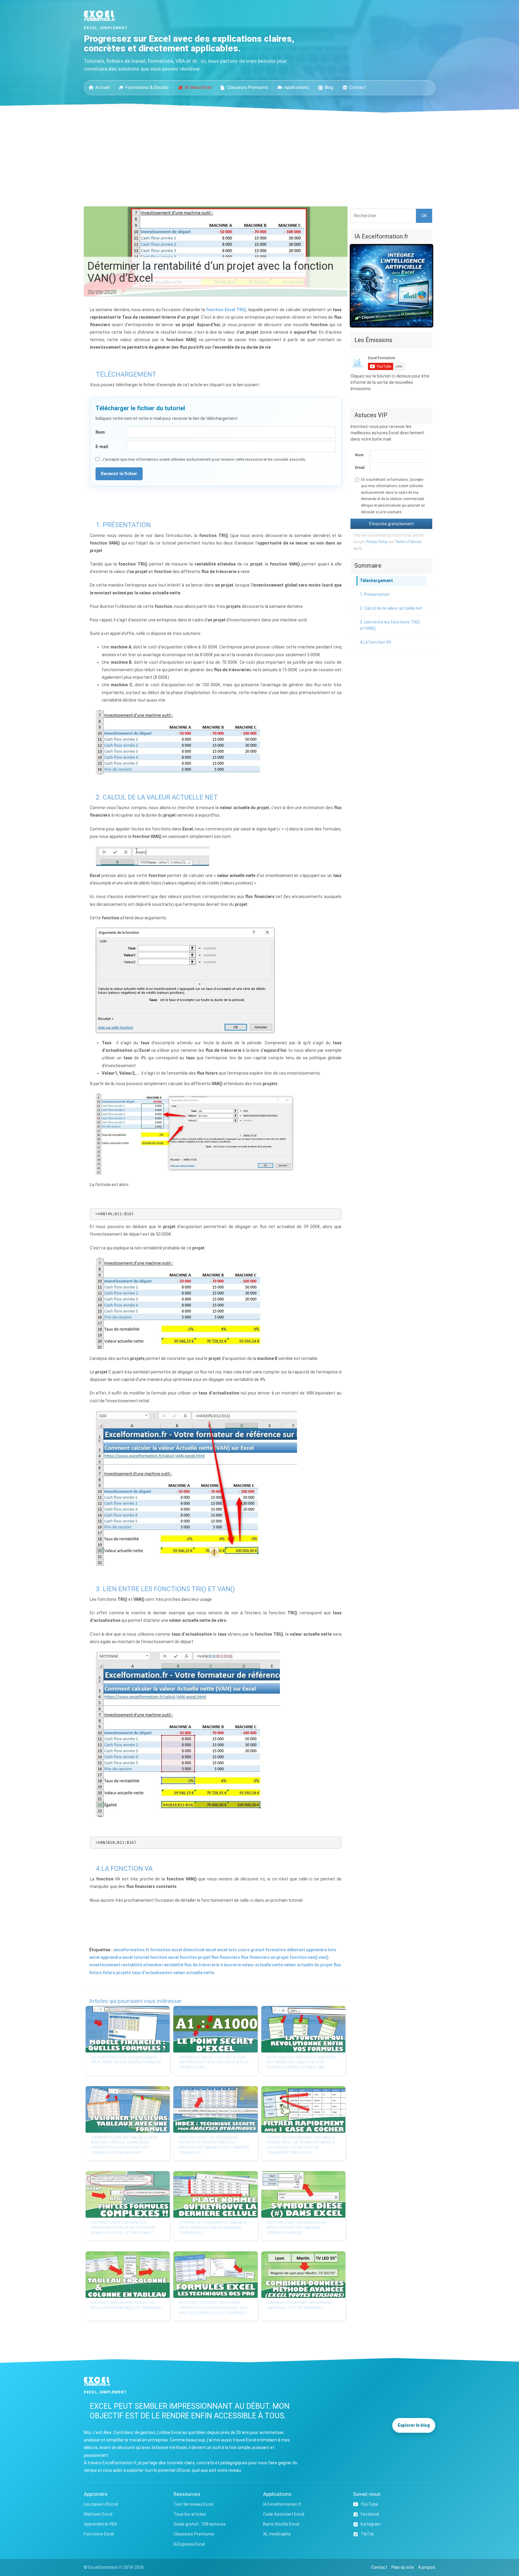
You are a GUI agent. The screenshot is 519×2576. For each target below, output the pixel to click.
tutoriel (141, 1957)
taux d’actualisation (152, 1973)
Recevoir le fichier (119, 474)
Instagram (371, 2524)
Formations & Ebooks (147, 87)
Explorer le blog (414, 2425)
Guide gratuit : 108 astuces (200, 2524)
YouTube (369, 2504)
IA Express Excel (189, 2544)
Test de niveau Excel (193, 2504)
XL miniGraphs (277, 2534)
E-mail (102, 447)
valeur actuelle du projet (308, 1965)
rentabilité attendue (141, 1965)
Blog (329, 87)
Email (360, 468)
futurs (109, 1973)
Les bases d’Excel (101, 2504)
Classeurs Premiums (248, 87)
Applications (296, 87)
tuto (233, 1950)
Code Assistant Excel (284, 2514)
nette (278, 1965)
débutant (296, 1950)
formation (276, 1950)
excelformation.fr (131, 1950)
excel (222, 1950)
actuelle (263, 1965)
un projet (280, 1957)
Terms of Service (408, 542)
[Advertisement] (259, 158)
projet (204, 1957)
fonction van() (304, 1957)
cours (244, 1950)
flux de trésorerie (202, 1965)
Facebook (370, 2514)
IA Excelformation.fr (282, 2504)
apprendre (316, 1950)
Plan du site (403, 2567)
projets (124, 1973)
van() (324, 1957)
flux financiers (226, 1957)
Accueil (102, 87)
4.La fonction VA (375, 642)
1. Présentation (375, 594)
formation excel (166, 1950)
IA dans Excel (198, 87)
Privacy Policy (377, 542)
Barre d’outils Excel (281, 2524)
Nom (100, 432)
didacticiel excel (199, 1950)
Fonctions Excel (99, 2534)
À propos (427, 2567)
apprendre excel (117, 1957)
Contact (358, 87)
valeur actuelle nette (194, 1973)
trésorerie (231, 1965)
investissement (105, 1965)
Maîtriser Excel (98, 2514)
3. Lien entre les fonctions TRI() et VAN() (390, 625)
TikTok (367, 2534)
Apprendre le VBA (100, 2524)
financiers (259, 1957)
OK (424, 216)
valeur (248, 1965)
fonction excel (164, 1957)
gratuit (258, 1950)
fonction (188, 1957)
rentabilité (173, 1965)
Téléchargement (376, 581)
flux (245, 1957)
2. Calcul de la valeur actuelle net (391, 608)
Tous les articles (190, 2514)
